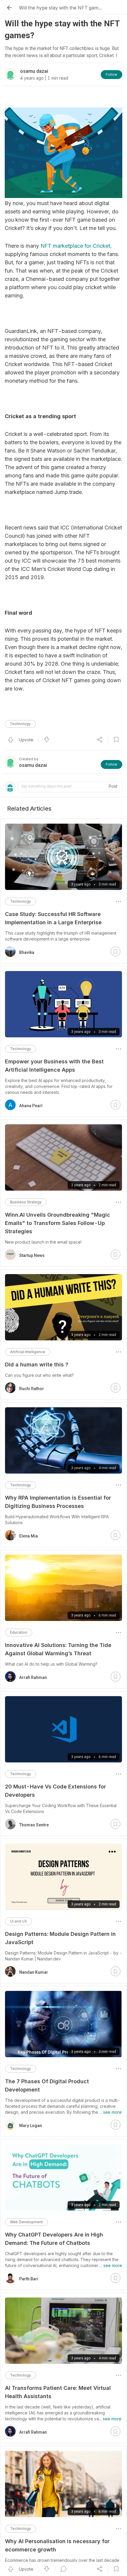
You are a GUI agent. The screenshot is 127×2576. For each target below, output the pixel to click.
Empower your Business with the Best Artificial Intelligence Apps (54, 1066)
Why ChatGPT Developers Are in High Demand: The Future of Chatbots (54, 2239)
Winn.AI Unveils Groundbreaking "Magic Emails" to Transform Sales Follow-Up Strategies (58, 1223)
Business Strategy (26, 1202)
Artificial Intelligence (28, 1352)
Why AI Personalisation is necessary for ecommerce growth (57, 2545)
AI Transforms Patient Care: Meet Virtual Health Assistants (58, 2392)
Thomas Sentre (34, 1825)
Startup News (32, 1255)
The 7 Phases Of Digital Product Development (47, 2085)
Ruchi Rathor (32, 1389)
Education (19, 1632)
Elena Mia (29, 1536)
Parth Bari (29, 2279)
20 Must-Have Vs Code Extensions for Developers (56, 1791)
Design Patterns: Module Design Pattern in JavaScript (60, 1938)
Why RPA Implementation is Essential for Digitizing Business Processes (58, 1502)
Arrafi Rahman (33, 1677)
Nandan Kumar (34, 1972)
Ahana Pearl (31, 1106)
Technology (20, 724)
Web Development (26, 2222)
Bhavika (27, 952)
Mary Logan (31, 2126)
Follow (111, 74)
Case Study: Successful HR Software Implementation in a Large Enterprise (53, 918)
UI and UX (18, 1921)
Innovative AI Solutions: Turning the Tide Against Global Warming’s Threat (58, 1649)
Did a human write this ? (37, 1365)
